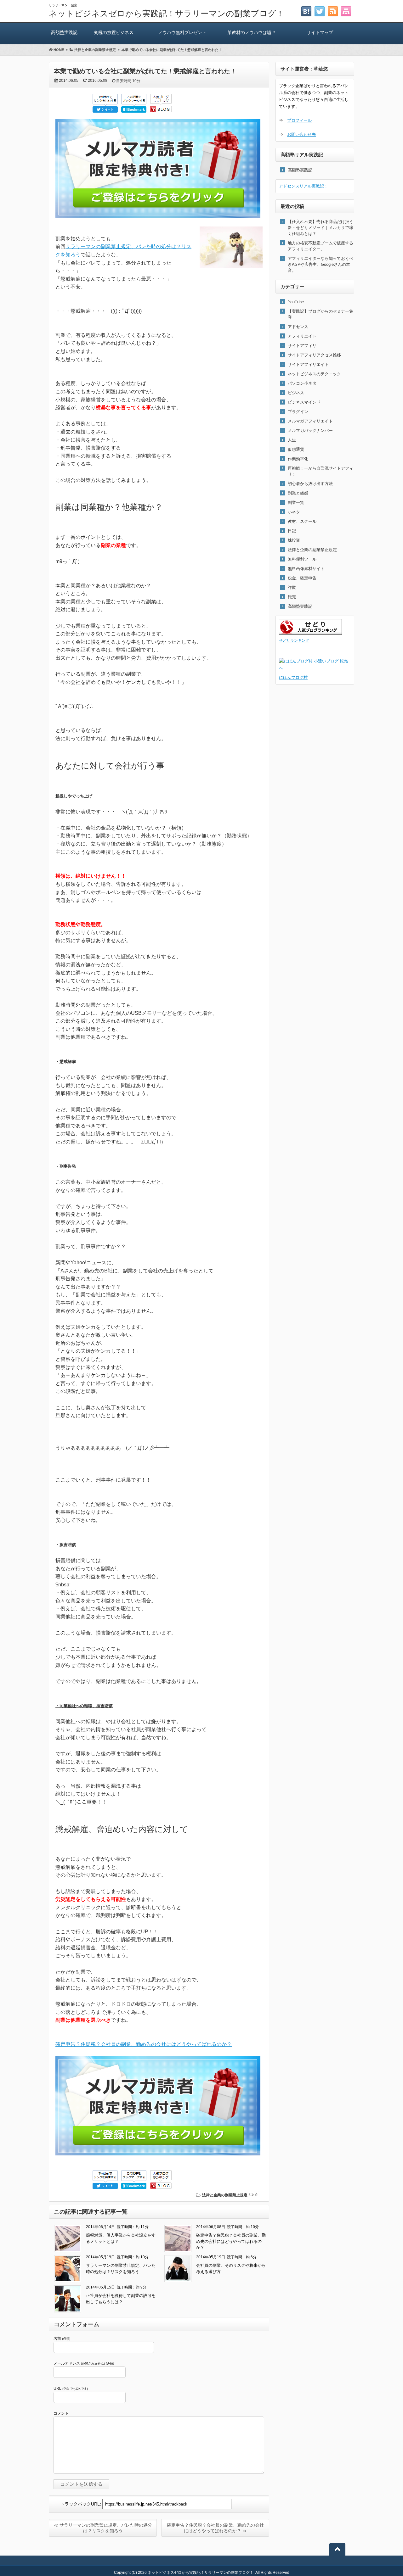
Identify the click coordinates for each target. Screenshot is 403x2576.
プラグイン (298, 412)
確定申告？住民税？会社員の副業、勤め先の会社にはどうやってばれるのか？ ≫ (215, 2528)
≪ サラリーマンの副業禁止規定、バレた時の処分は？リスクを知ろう (103, 2528)
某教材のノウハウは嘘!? (251, 32)
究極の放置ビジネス (114, 32)
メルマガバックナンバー (310, 430)
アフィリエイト (302, 336)
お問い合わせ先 (301, 134)
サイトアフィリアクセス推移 (314, 355)
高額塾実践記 (64, 32)
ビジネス (296, 393)
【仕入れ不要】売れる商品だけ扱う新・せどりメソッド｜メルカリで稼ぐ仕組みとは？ (321, 228)
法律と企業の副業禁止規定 (225, 2195)
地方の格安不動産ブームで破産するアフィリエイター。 (321, 246)
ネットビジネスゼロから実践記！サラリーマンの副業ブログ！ (167, 14)
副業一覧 (296, 503)
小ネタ (294, 512)
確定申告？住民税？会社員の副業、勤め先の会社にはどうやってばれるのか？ (144, 2044)
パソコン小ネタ (302, 383)
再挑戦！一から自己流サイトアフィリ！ (321, 471)
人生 (292, 440)
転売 (292, 597)
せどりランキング (294, 640)
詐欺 (292, 587)
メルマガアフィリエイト (310, 421)
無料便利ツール (302, 559)
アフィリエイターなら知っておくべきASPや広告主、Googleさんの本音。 (321, 264)
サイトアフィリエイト (308, 364)
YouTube (296, 302)
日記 (292, 531)
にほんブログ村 (293, 677)
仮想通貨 (296, 449)
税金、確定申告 (302, 578)
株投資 (294, 540)
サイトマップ (320, 32)
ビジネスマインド (304, 402)
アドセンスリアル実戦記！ (304, 186)
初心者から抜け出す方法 (310, 484)
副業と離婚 (298, 493)
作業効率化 (298, 459)
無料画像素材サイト (306, 569)
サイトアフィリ (302, 346)
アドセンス (298, 327)
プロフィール (299, 120)
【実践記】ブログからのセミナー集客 (321, 314)
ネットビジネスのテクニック (314, 374)
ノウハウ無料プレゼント (182, 32)
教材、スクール (302, 521)
